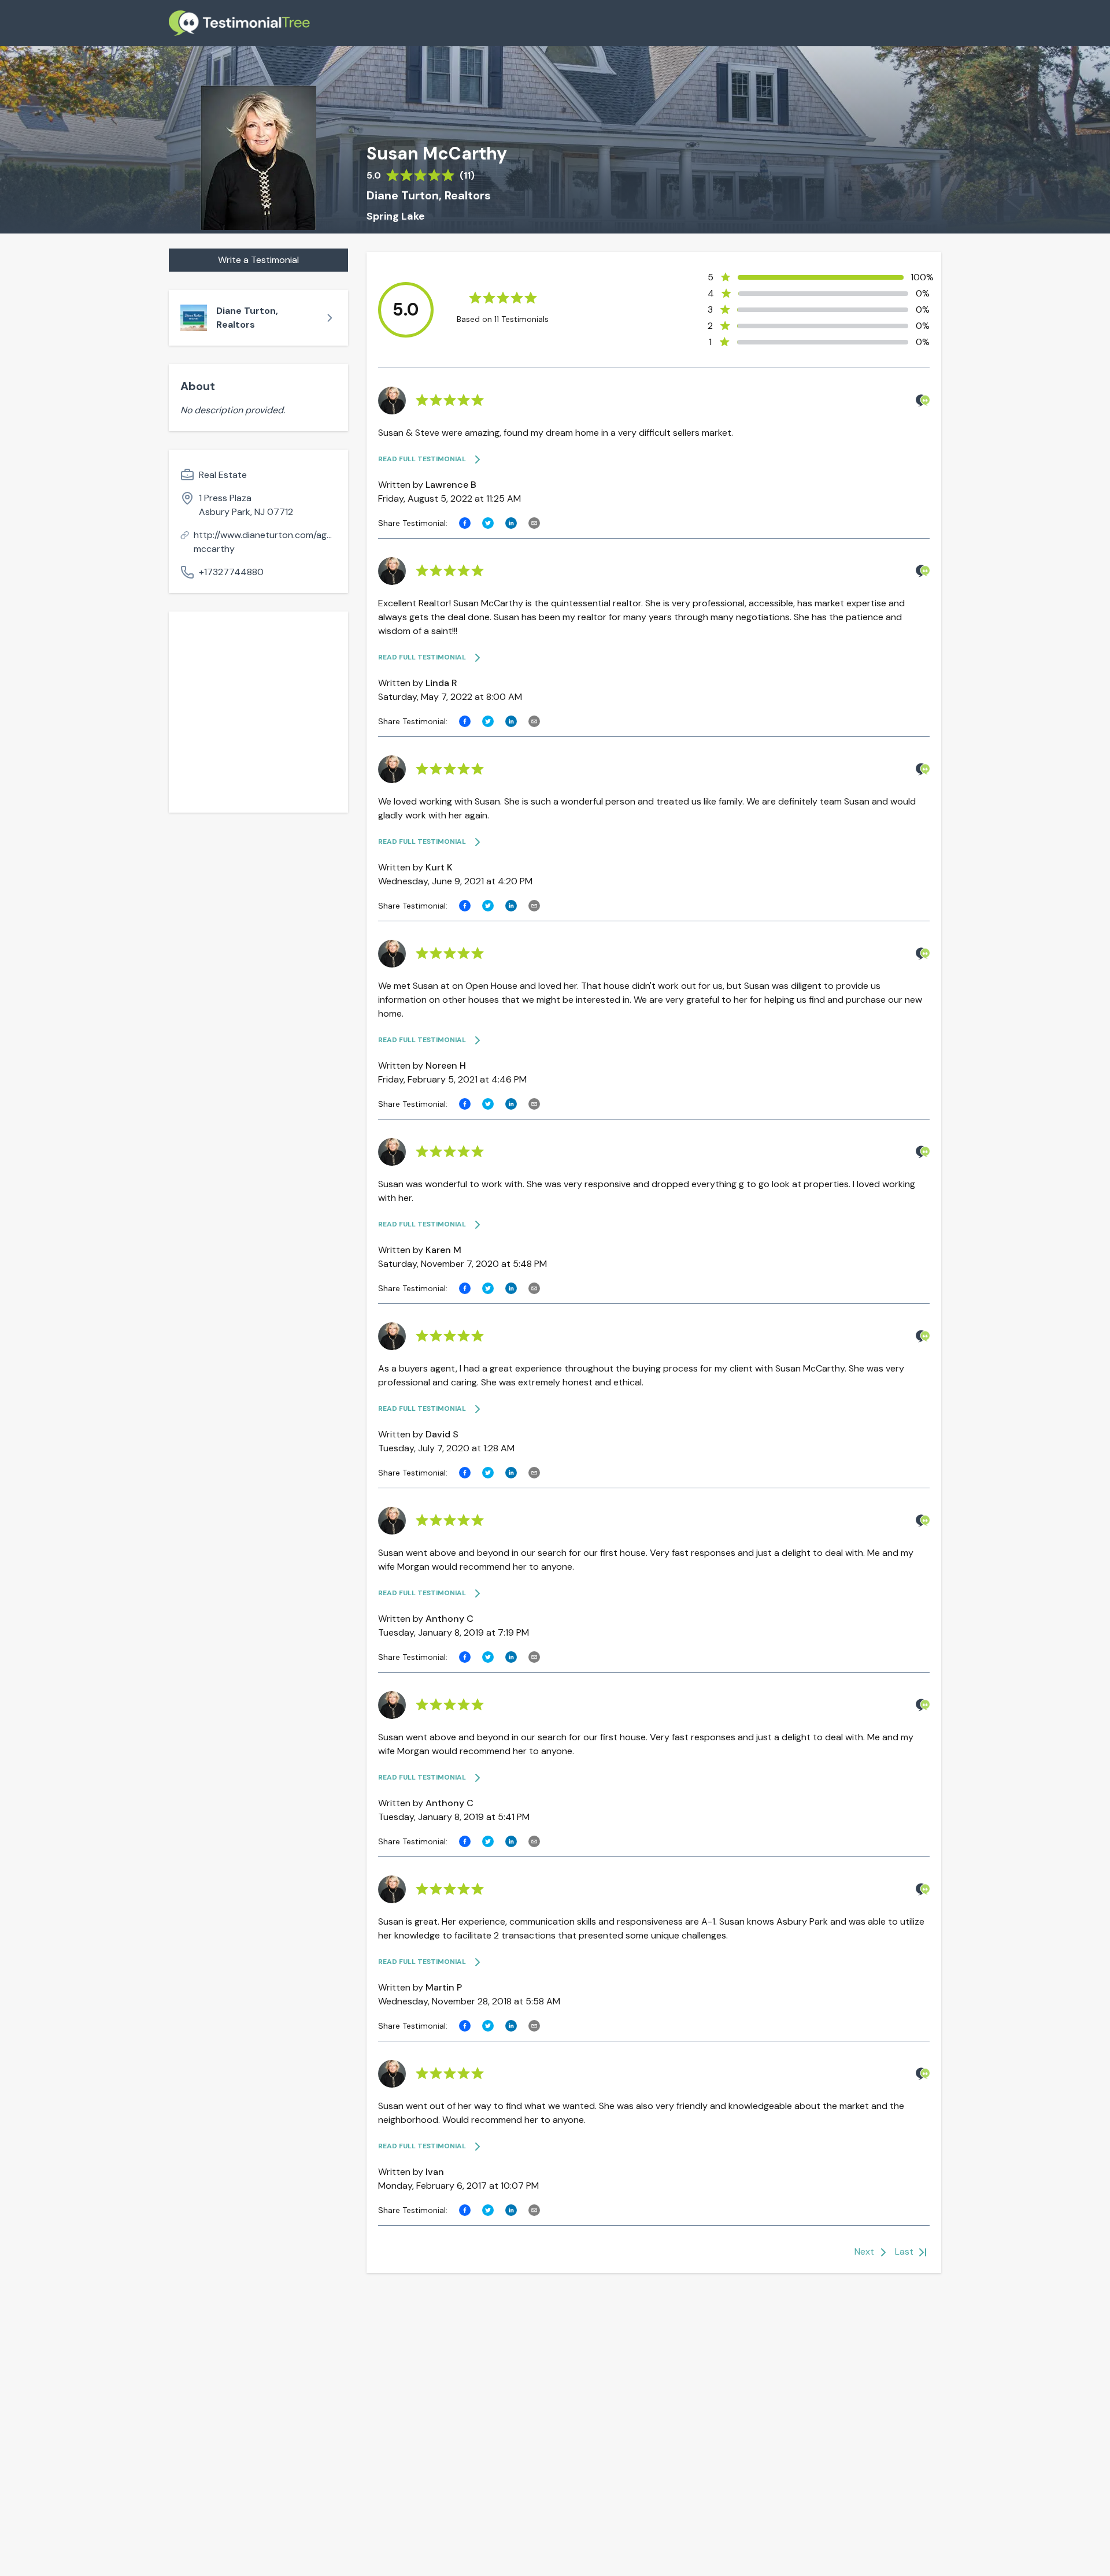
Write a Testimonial (258, 260)
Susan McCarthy (437, 154)
